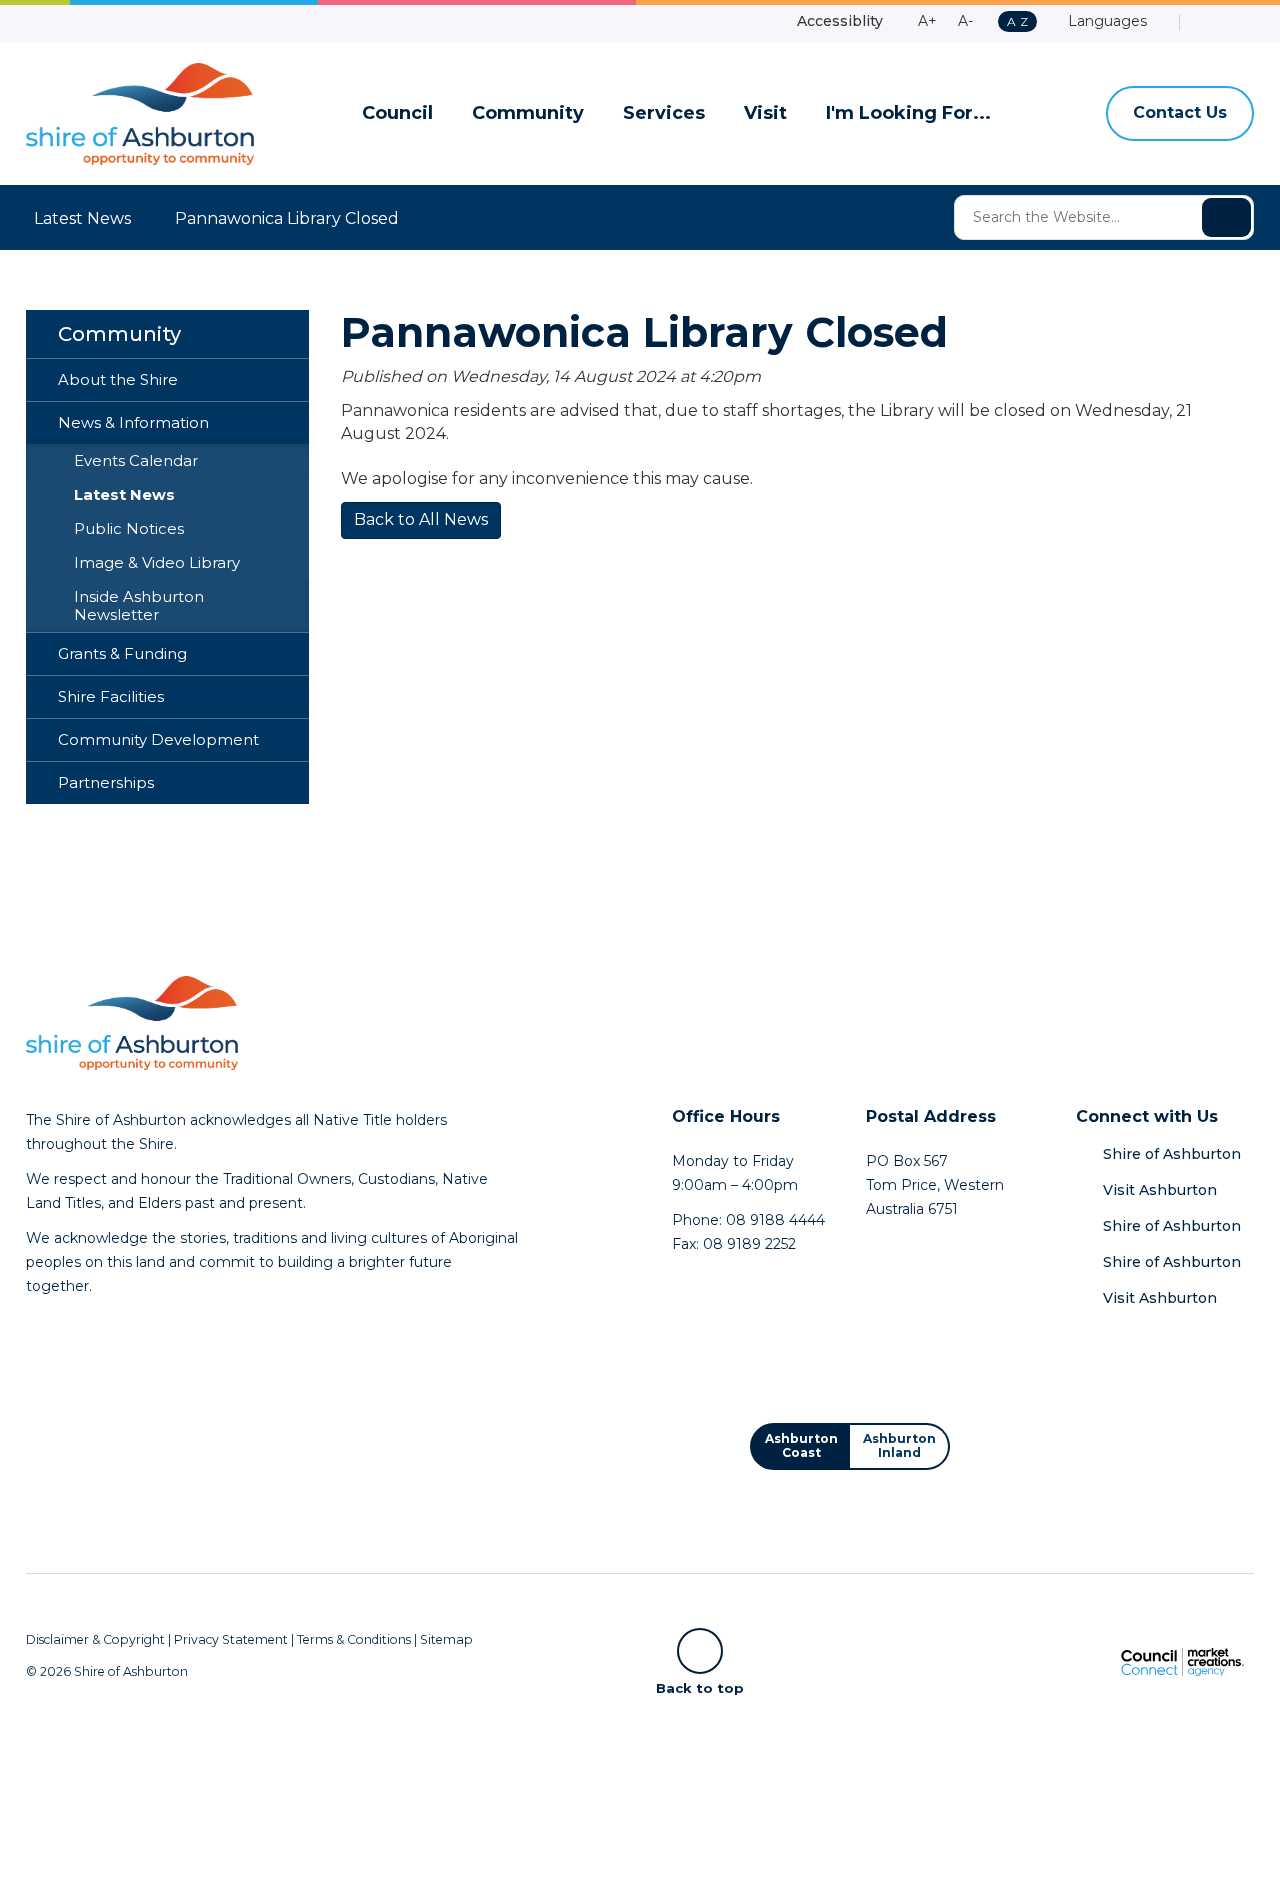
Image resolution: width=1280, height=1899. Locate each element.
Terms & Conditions (354, 1639)
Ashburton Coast (801, 1445)
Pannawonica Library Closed (287, 218)
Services (664, 113)
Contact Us (1180, 112)
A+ (927, 21)
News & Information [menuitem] (133, 423)
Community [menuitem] (119, 334)
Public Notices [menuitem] (129, 529)
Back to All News (421, 519)
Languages (1105, 21)
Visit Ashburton (1160, 1190)
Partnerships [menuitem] (106, 783)
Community (528, 113)
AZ (1017, 22)
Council (397, 113)
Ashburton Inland (899, 1445)
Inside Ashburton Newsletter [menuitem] (139, 606)
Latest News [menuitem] (124, 495)
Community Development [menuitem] (158, 740)
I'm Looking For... (908, 113)
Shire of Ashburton (1172, 1154)
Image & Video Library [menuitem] (157, 563)
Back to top (700, 1687)
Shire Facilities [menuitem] (111, 697)
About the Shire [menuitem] (118, 380)
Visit (765, 113)
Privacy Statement (231, 1639)
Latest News (82, 218)
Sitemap (446, 1639)
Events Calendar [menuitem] (136, 461)
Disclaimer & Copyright (95, 1639)
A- (965, 21)
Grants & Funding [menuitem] (122, 654)
